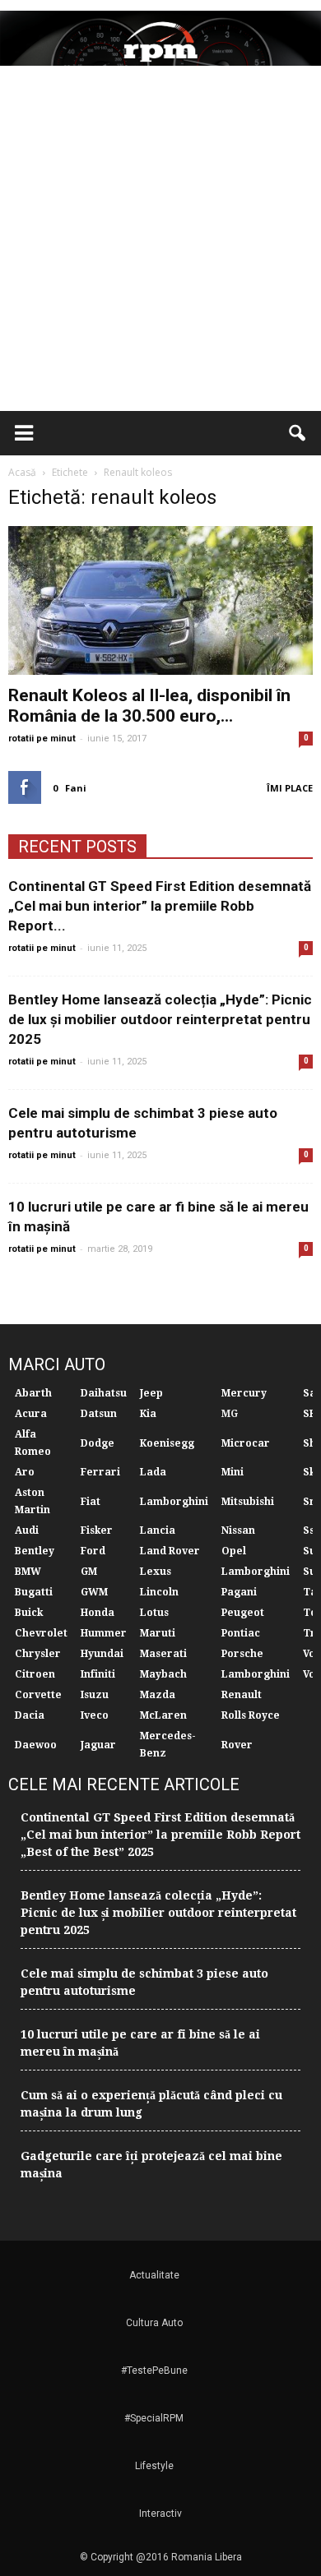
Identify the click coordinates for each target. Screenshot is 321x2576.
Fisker (97, 1530)
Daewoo (36, 1745)
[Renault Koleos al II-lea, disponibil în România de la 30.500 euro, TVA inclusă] (160, 600)
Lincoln (159, 1592)
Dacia (30, 1715)
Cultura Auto (154, 2323)
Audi (27, 1530)
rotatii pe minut (42, 739)
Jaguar (98, 1745)
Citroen (35, 1674)
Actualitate (154, 2275)
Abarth (33, 1393)
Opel (234, 1551)
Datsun (99, 1414)
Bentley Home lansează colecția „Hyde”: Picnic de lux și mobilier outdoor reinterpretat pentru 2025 (160, 1019)
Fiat (91, 1502)
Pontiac (241, 1633)
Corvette (38, 1695)
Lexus (156, 1572)
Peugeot (243, 1613)
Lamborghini (174, 1502)
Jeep (151, 1393)
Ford (93, 1551)
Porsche (242, 1654)
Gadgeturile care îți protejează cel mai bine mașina (151, 2165)
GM (89, 1572)
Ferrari (100, 1472)
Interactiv (160, 2514)
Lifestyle (154, 2466)
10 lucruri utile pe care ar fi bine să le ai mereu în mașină (140, 2043)
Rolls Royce (251, 1715)
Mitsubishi (248, 1502)
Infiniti (98, 1674)
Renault (242, 1695)
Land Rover (170, 1551)
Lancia (158, 1530)
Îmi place (290, 788)
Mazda (158, 1695)
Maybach (163, 1674)
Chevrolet (41, 1633)
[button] (298, 433)
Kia (148, 1414)
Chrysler (38, 1654)
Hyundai (102, 1654)
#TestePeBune (154, 2371)
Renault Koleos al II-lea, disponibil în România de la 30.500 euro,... (149, 706)
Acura (31, 1414)
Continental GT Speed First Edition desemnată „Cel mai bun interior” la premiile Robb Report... (160, 906)
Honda (98, 1613)
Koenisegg (167, 1443)
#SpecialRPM (154, 2418)
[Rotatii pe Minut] (160, 38)
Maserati (163, 1654)
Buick (29, 1613)
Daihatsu (104, 1393)
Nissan (238, 1530)
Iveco (95, 1715)
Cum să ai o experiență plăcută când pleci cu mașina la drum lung (151, 2104)
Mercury (244, 1393)
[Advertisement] (160, 242)
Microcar (246, 1443)
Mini (233, 1472)
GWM (94, 1592)
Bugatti (34, 1592)
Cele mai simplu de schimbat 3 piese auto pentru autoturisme (144, 1982)
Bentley (35, 1551)
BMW (28, 1572)
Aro (25, 1472)
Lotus (154, 1613)
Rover (237, 1745)
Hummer (104, 1633)
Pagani (239, 1592)
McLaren (163, 1715)
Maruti (158, 1633)
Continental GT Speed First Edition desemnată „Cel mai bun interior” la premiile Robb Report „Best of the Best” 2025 (160, 1835)
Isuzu (95, 1695)
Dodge (98, 1443)
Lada (153, 1472)
